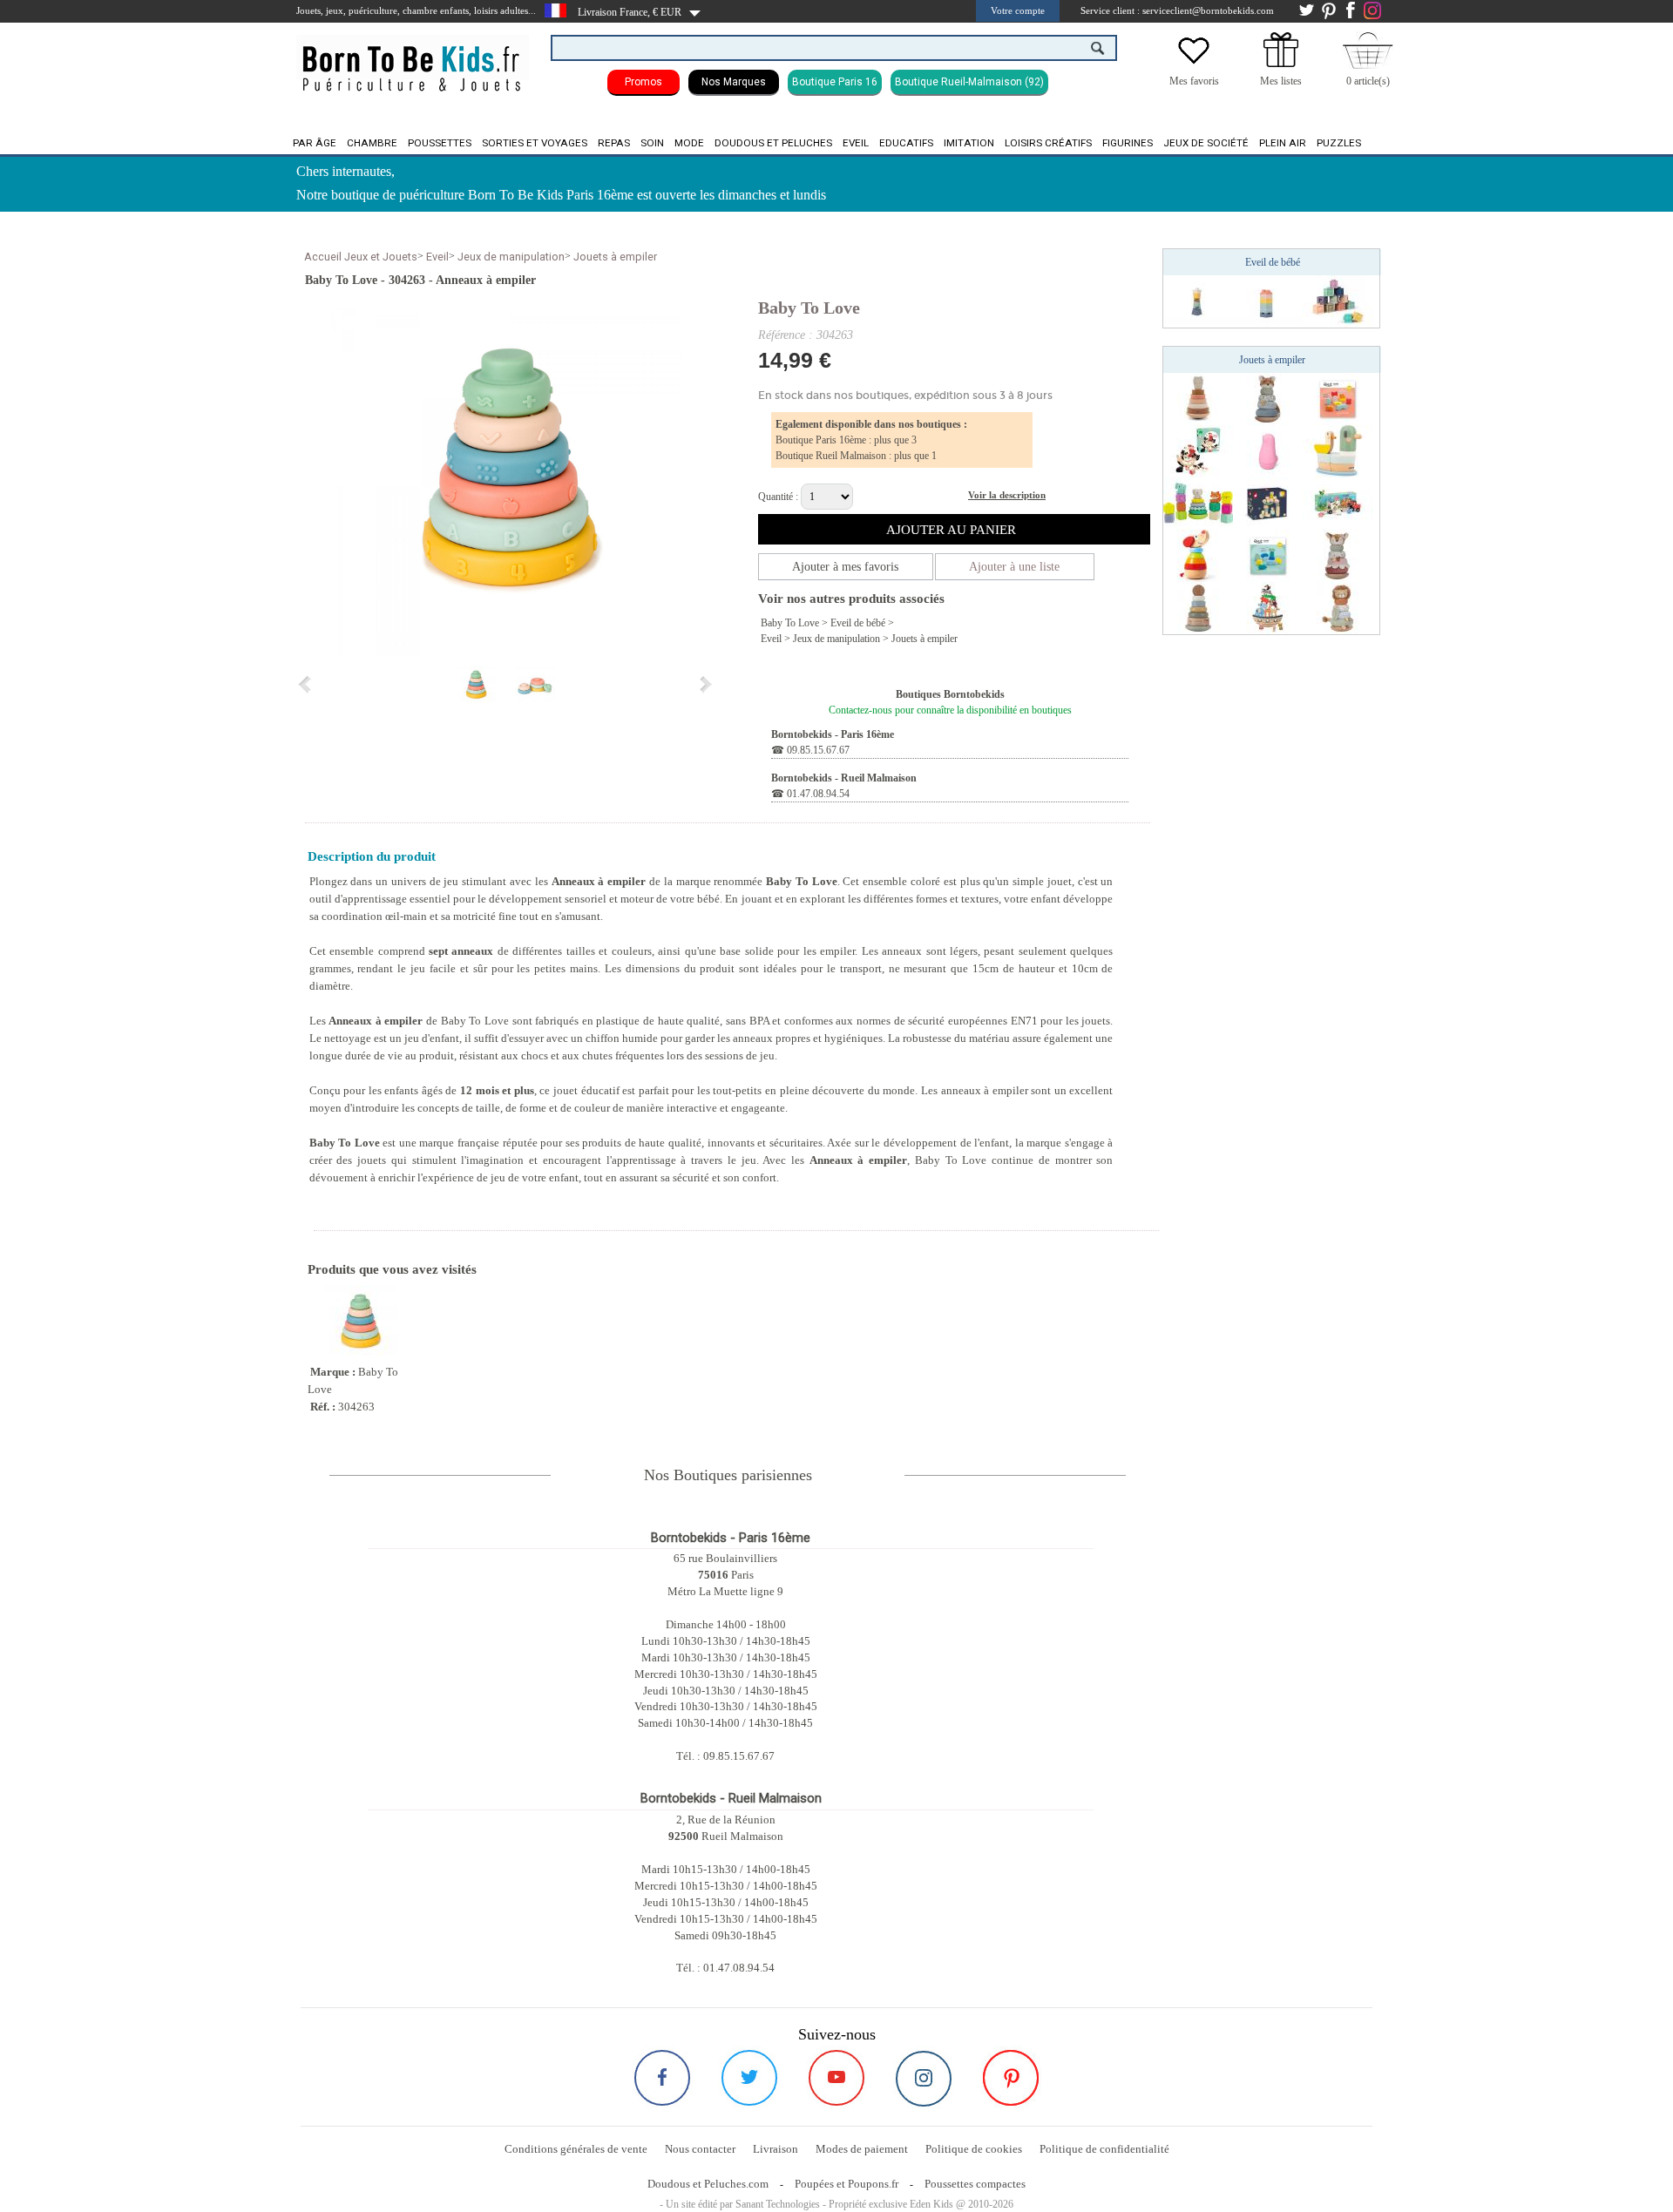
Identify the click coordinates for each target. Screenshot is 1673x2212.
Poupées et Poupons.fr (847, 2184)
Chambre (372, 143)
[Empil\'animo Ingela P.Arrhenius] (1338, 503)
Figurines (1128, 143)
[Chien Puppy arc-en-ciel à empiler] (1198, 555)
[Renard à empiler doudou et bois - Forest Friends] (1268, 398)
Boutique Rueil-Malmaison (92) (969, 82)
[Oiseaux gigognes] (1268, 450)
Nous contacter (700, 2149)
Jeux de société (1206, 143)
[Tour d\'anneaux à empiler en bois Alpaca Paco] (1198, 398)
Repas (614, 143)
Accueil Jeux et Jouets (361, 257)
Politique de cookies (974, 2149)
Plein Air (1283, 143)
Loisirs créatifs (1048, 143)
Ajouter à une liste (1014, 567)
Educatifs (906, 143)
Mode (689, 143)
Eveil (856, 143)
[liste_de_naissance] (1281, 64)
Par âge (315, 143)
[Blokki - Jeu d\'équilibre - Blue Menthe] (1268, 555)
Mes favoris (1194, 81)
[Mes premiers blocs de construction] (1268, 301)
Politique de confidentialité (1104, 2149)
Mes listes (1281, 81)
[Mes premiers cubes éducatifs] (1338, 301)
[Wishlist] (1194, 64)
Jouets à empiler (615, 257)
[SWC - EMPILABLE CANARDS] (1338, 450)
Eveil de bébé (858, 623)
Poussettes (440, 143)
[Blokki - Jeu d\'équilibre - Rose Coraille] (1338, 398)
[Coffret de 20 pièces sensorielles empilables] (1198, 503)
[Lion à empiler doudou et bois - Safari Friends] (1338, 607)
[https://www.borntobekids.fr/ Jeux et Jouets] (413, 57)
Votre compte (1018, 10)
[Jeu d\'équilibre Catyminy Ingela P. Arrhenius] (1198, 450)
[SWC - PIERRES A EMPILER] (1268, 503)
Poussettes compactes (975, 2184)
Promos (643, 82)
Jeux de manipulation (511, 257)
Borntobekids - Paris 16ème (833, 734)
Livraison (776, 2149)
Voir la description (1007, 495)
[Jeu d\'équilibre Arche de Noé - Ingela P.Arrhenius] (1268, 607)
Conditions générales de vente (576, 2149)
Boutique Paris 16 (835, 82)
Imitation (969, 143)
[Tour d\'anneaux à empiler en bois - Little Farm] (1198, 607)
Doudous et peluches (773, 143)
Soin (652, 143)
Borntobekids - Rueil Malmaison (844, 778)
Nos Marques (734, 82)
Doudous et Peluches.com (708, 2184)
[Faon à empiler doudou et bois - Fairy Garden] (1338, 555)
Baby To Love (809, 308)
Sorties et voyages (535, 143)
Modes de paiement (862, 2149)
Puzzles (1339, 143)
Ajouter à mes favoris (845, 567)
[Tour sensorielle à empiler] (1198, 301)
